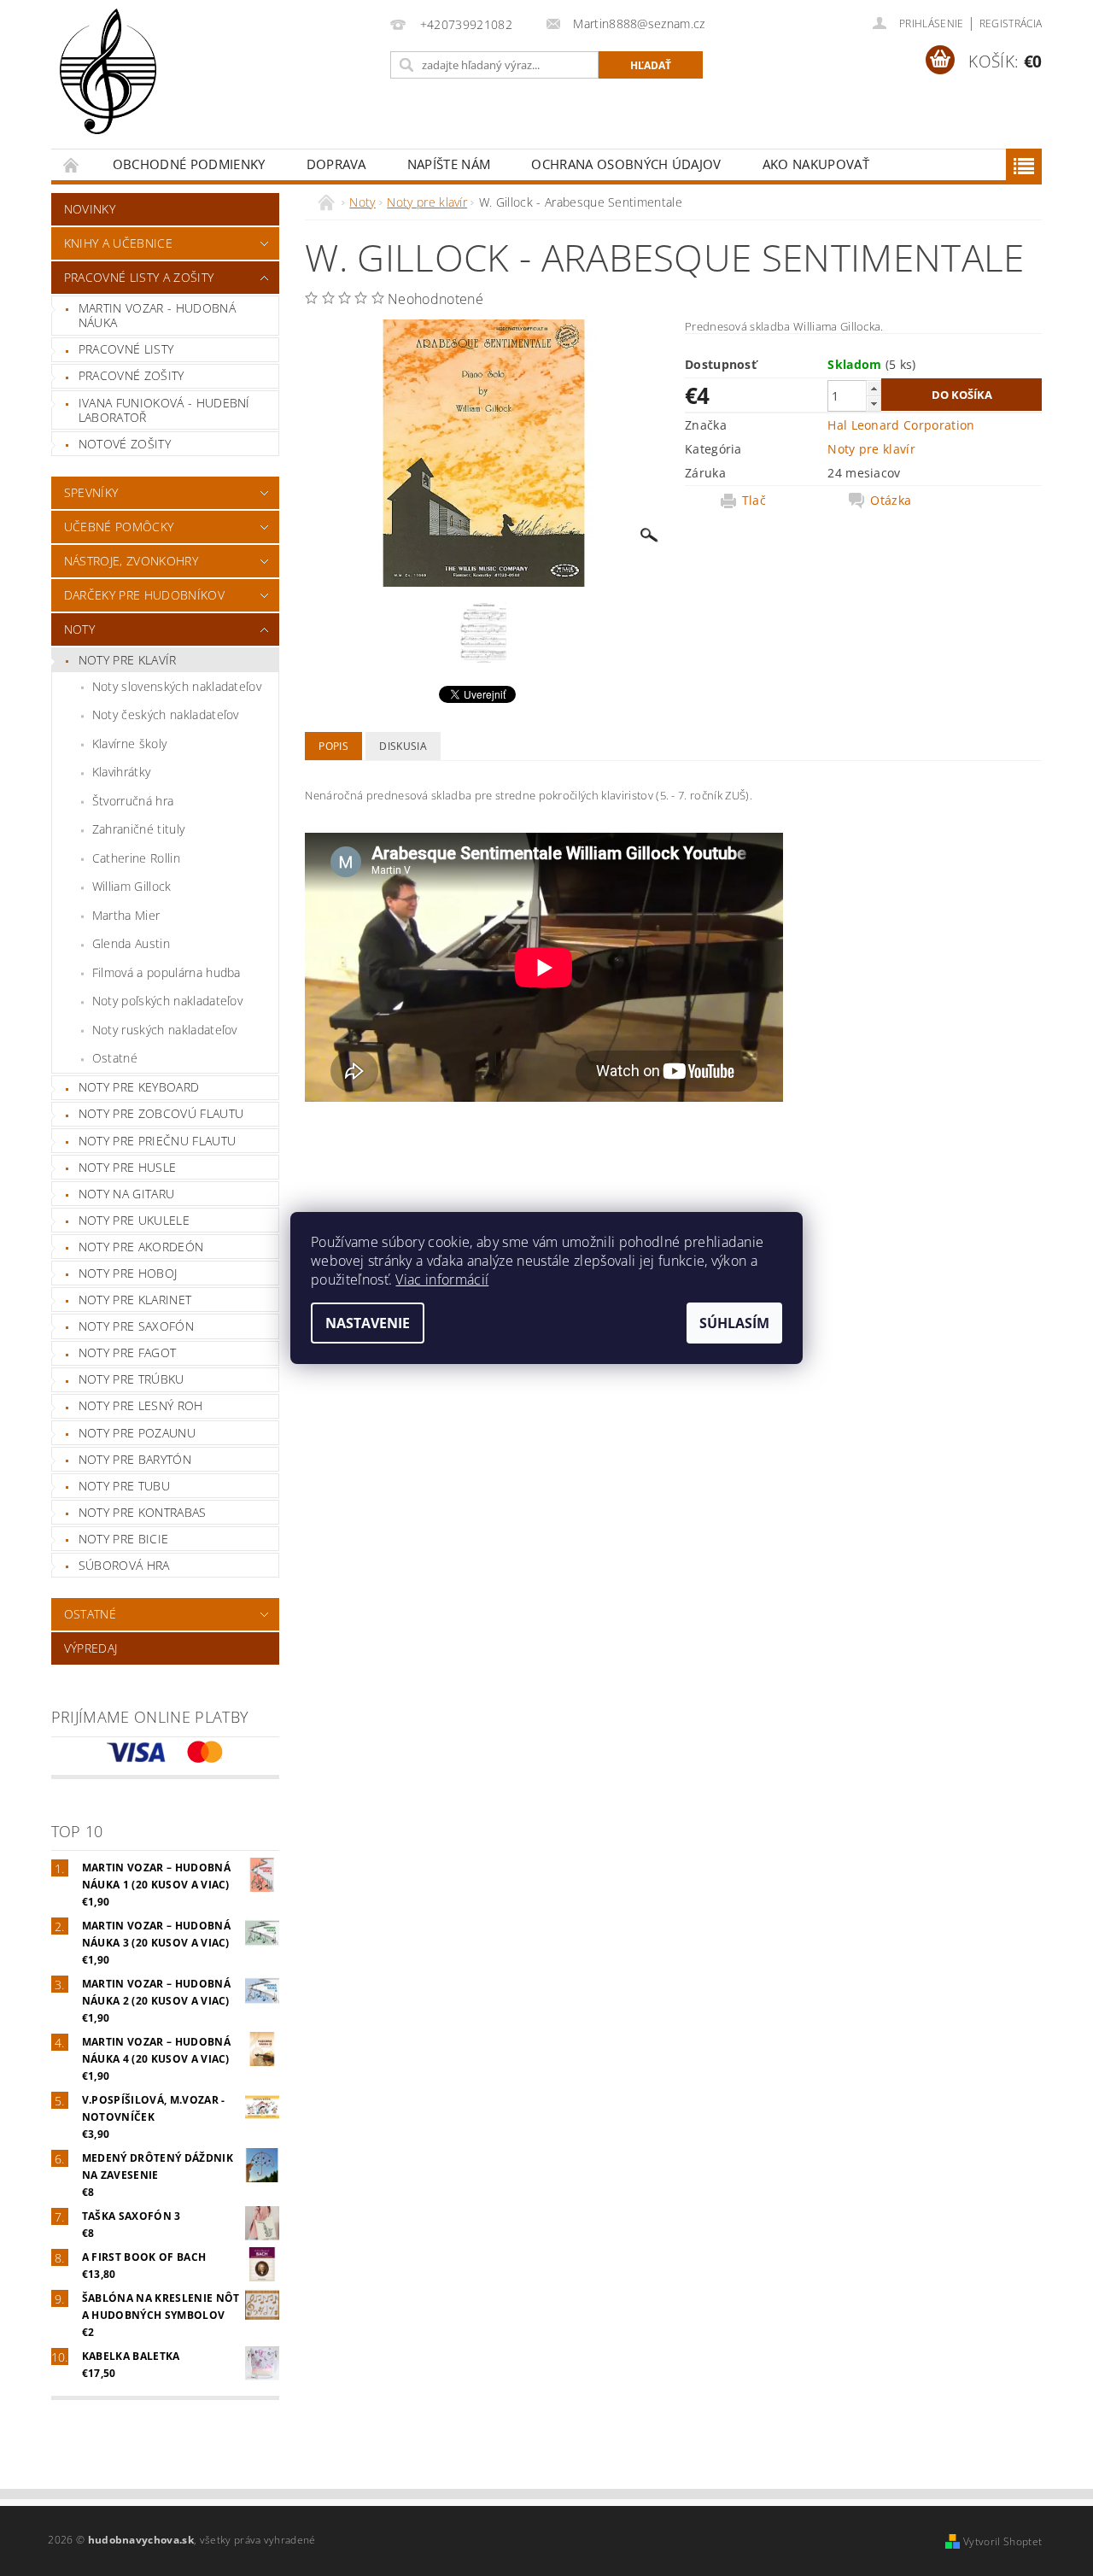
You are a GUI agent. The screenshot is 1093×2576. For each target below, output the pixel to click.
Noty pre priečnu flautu (157, 1141)
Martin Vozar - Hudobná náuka (157, 316)
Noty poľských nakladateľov (167, 1001)
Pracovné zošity (132, 375)
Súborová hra (124, 1565)
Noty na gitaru (126, 1194)
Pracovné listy (126, 349)
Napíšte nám (449, 164)
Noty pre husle (127, 1167)
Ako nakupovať (816, 164)
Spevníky (91, 492)
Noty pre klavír (128, 660)
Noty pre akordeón (141, 1247)
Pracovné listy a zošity (139, 277)
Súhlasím (734, 1323)
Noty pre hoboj (128, 1273)
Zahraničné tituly (138, 829)
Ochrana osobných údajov (626, 164)
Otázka (891, 501)
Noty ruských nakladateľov (165, 1030)
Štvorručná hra (133, 801)
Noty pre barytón (135, 1459)
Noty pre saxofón (136, 1326)
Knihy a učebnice (118, 243)
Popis (333, 746)
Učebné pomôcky (119, 527)
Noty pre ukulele (134, 1220)
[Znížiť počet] (874, 404)
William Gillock (132, 886)
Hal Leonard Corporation (901, 425)
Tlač (754, 501)
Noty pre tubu (124, 1486)
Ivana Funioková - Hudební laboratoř (164, 410)
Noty (79, 629)
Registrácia (1011, 23)
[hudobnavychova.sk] (108, 83)
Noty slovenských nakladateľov (177, 686)
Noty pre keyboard (139, 1087)
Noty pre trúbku (132, 1379)
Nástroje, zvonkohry (131, 561)
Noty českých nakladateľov (166, 714)
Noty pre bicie (123, 1539)
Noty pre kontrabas (143, 1512)
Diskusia (403, 746)
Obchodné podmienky (189, 164)
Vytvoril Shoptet (1002, 2541)
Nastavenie (368, 1323)
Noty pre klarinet (135, 1300)
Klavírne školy (129, 744)
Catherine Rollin (136, 858)
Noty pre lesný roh (141, 1405)
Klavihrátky (122, 772)
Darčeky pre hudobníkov (144, 595)
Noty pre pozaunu (137, 1433)
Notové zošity (125, 444)
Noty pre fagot (127, 1352)
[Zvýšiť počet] (874, 388)
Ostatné (115, 1058)
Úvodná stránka (72, 164)
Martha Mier (126, 915)
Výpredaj (91, 1648)
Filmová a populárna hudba (167, 972)
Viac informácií (442, 1279)
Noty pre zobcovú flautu (161, 1113)
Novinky (90, 209)
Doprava (336, 164)
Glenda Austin (131, 943)
